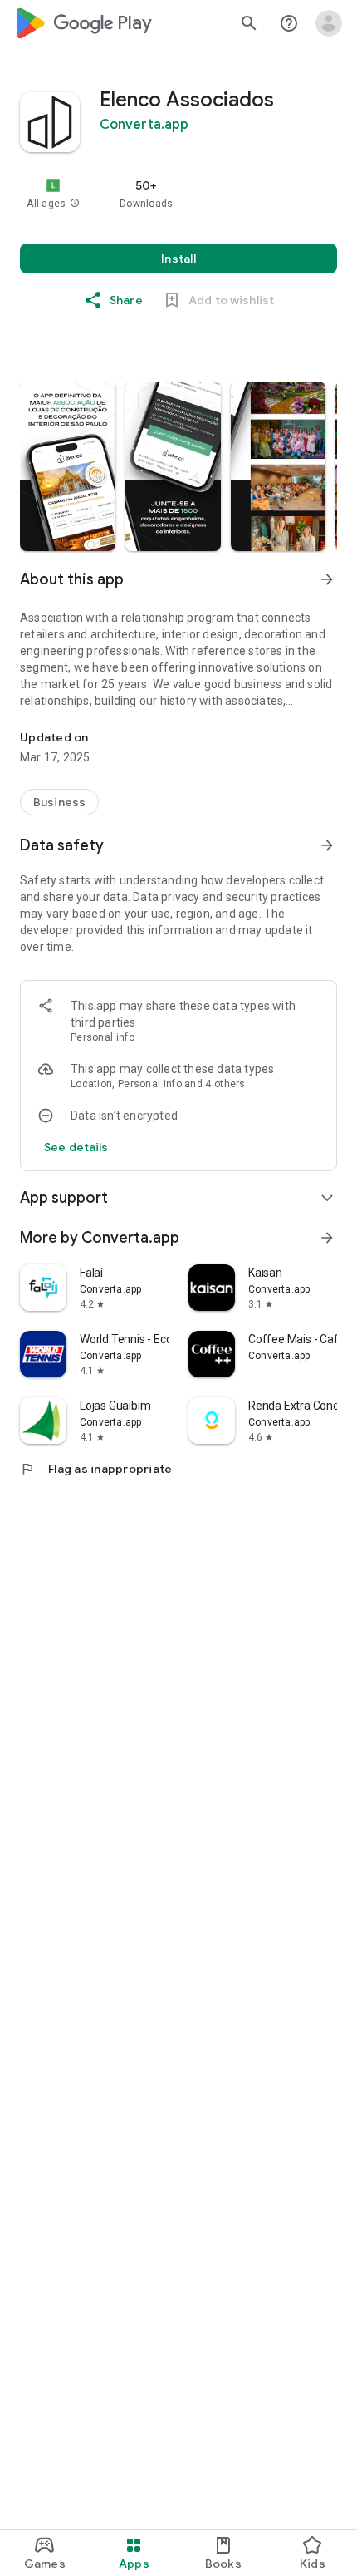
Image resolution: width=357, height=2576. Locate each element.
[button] (75, 204)
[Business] (59, 802)
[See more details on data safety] (76, 1147)
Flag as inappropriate (96, 1469)
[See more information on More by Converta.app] (327, 1238)
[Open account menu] (329, 23)
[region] (178, 194)
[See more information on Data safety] (327, 845)
